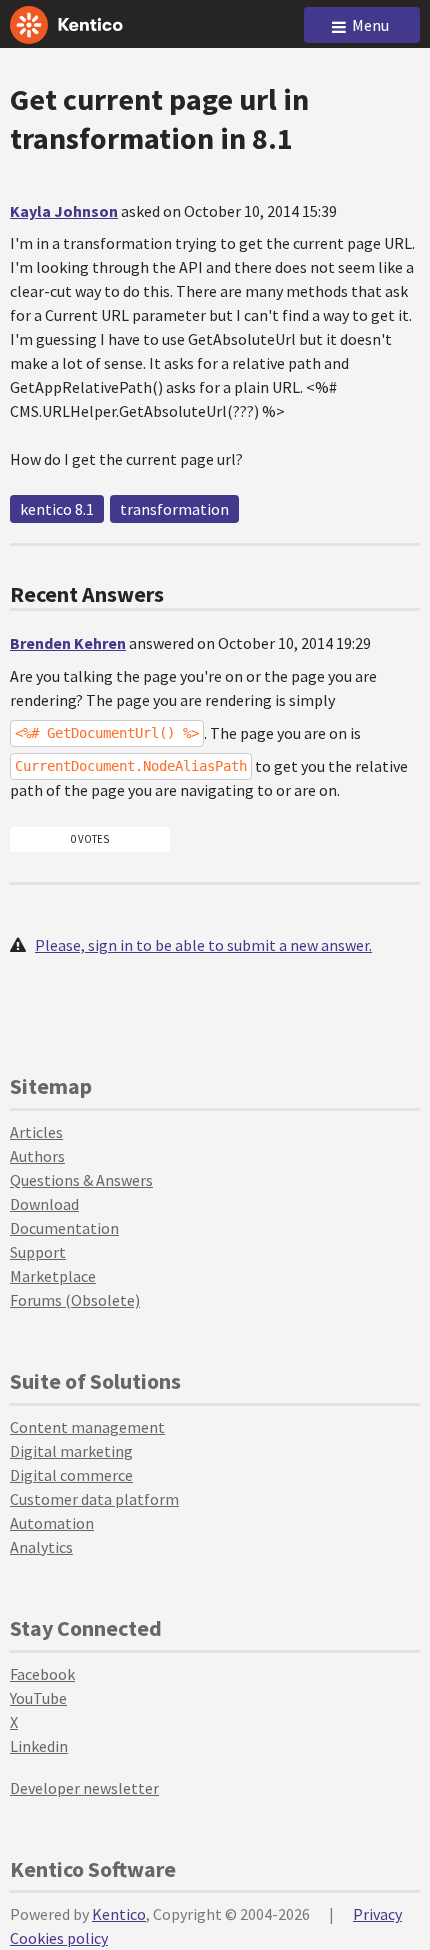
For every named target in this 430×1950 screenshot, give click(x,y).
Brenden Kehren (68, 643)
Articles (36, 1132)
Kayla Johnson (64, 211)
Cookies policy (59, 1938)
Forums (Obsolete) (75, 1300)
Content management (87, 1427)
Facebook (42, 1674)
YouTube (38, 1698)
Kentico (119, 1914)
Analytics (41, 1547)
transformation (174, 509)
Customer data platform (94, 1499)
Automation (52, 1523)
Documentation (64, 1228)
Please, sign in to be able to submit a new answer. (203, 945)
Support (38, 1252)
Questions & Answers (81, 1180)
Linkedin (39, 1746)
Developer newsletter (84, 1788)
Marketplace (53, 1276)
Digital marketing (71, 1451)
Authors (37, 1156)
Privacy (377, 1914)
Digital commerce (71, 1475)
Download (44, 1204)
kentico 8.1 (57, 509)
